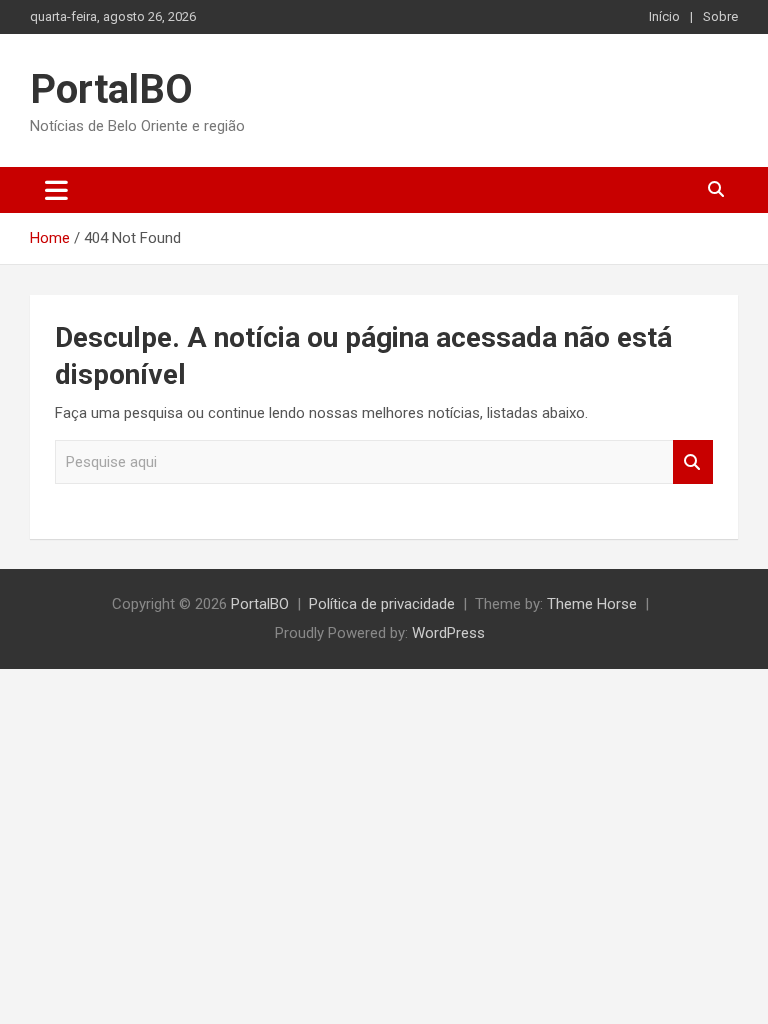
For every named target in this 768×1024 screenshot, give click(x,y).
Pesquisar (693, 462)
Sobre (720, 16)
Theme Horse (592, 604)
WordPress (448, 633)
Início (664, 16)
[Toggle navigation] (56, 190)
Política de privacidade (382, 604)
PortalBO (111, 89)
